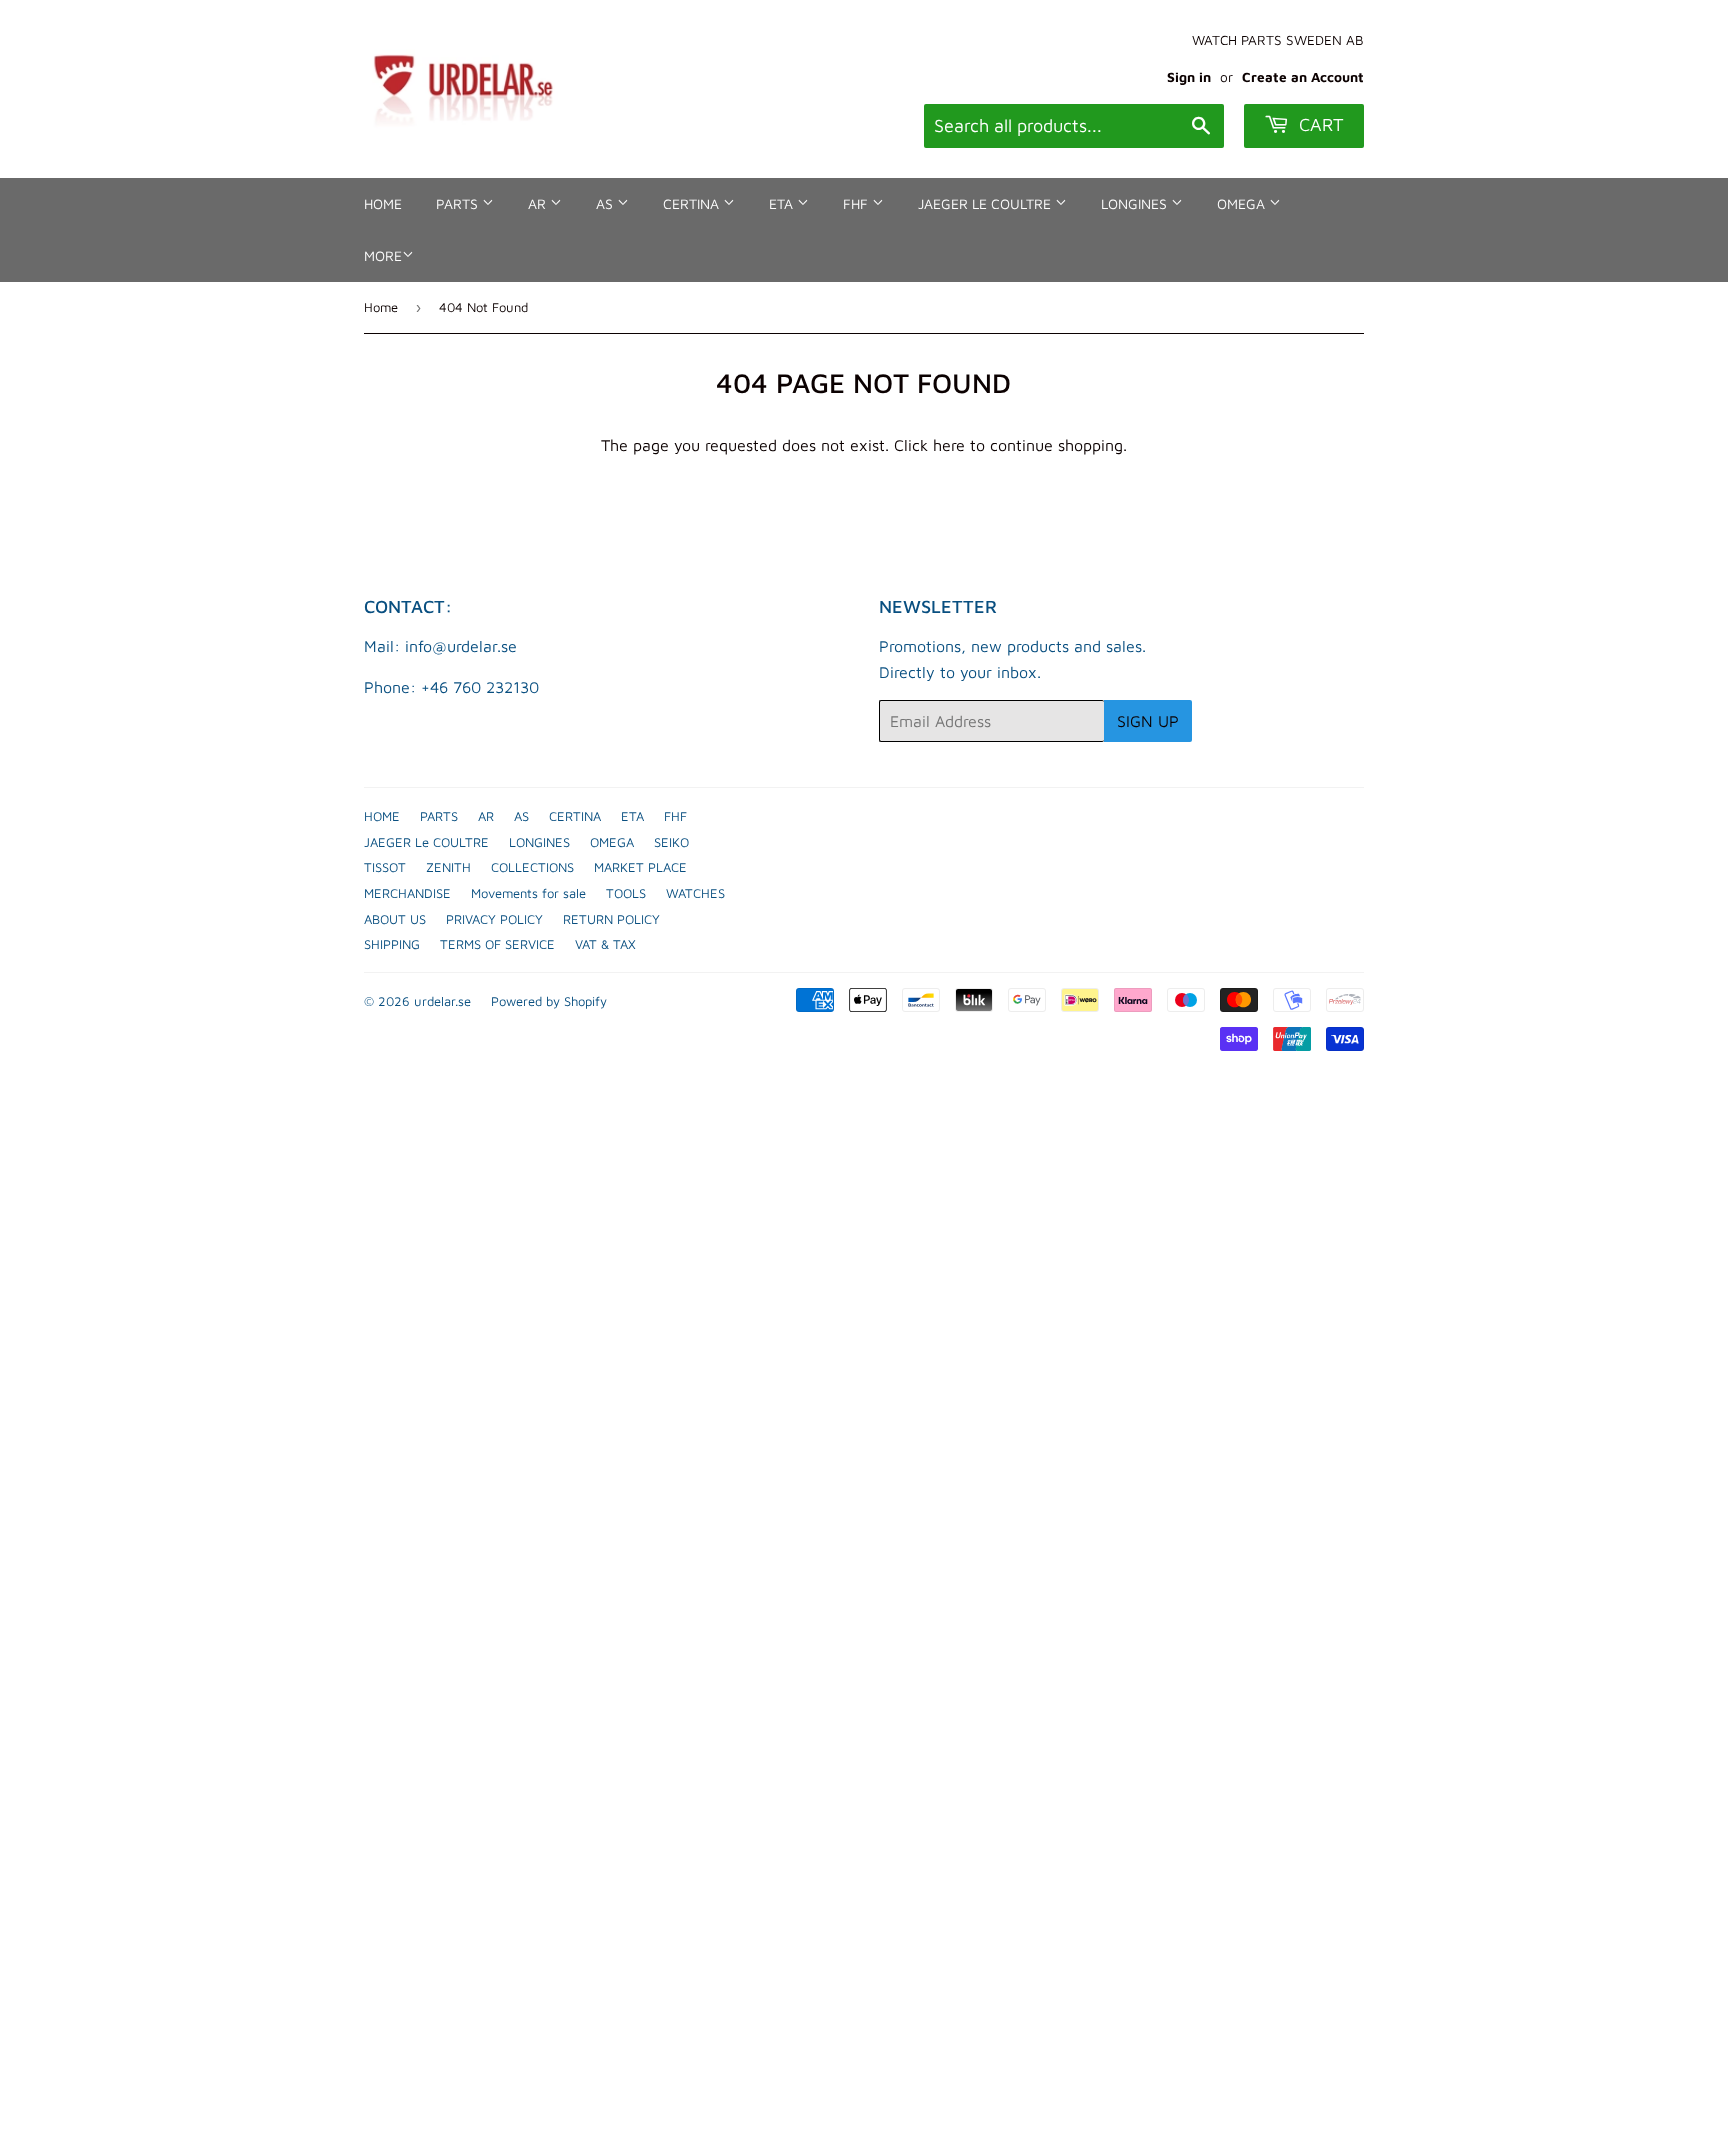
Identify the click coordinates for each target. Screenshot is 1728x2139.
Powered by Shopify (549, 1001)
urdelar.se (442, 1001)
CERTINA (693, 203)
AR (539, 203)
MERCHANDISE (407, 893)
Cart (1319, 124)
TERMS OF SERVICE (497, 944)
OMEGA (1243, 203)
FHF (857, 203)
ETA (783, 203)
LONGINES (1136, 203)
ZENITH (448, 867)
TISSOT (385, 867)
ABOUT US (395, 919)
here (949, 445)
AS (606, 203)
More (383, 255)
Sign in (1189, 77)
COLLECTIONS (532, 867)
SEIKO (671, 842)
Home (381, 307)
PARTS (459, 203)
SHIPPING (392, 944)
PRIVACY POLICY (494, 919)
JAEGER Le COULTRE (986, 203)
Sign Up (1148, 721)
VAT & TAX (605, 944)
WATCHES (695, 893)
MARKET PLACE (640, 867)
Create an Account (1303, 77)
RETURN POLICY (611, 919)
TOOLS (626, 893)
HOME (383, 203)
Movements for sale (528, 893)
